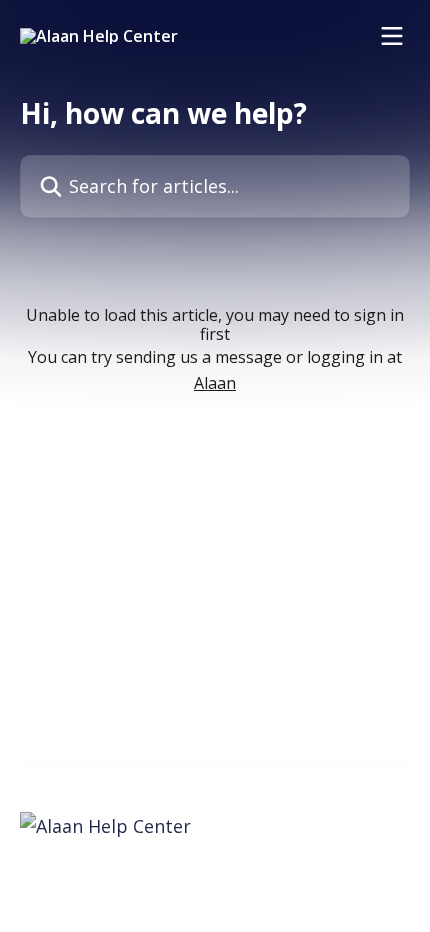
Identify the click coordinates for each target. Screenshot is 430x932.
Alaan (215, 383)
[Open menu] (392, 36)
